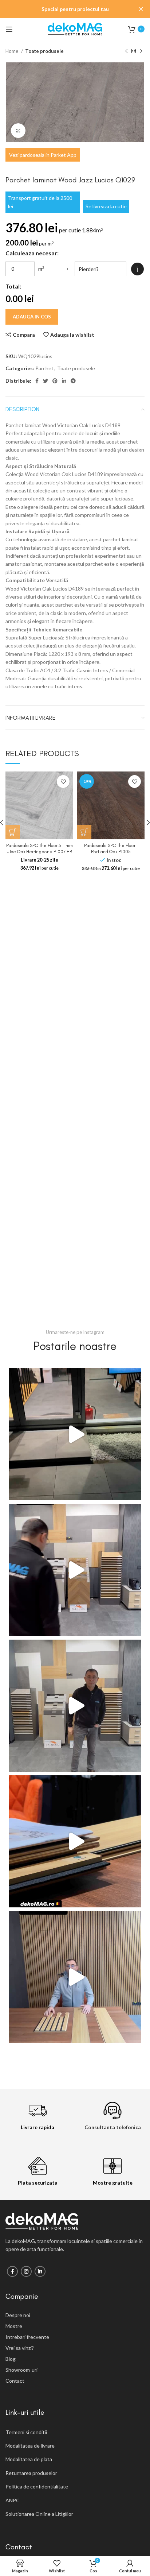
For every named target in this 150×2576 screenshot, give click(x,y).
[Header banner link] (64, 9)
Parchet (44, 368)
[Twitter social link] (46, 381)
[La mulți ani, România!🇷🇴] (75, 1977)
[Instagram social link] (26, 2271)
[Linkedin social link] (64, 381)
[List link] (75, 2315)
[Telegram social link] (73, 381)
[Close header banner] (141, 9)
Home (12, 51)
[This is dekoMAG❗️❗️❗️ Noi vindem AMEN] (75, 1434)
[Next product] (141, 51)
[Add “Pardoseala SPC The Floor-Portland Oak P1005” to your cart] (84, 832)
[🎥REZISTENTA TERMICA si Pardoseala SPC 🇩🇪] (75, 1570)
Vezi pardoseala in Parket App (43, 155)
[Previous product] (126, 51)
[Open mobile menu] (9, 29)
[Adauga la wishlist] (63, 782)
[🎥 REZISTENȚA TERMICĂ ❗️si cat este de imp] (75, 1706)
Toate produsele (44, 51)
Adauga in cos (32, 317)
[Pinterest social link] (55, 381)
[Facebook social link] (37, 381)
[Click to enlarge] (18, 131)
